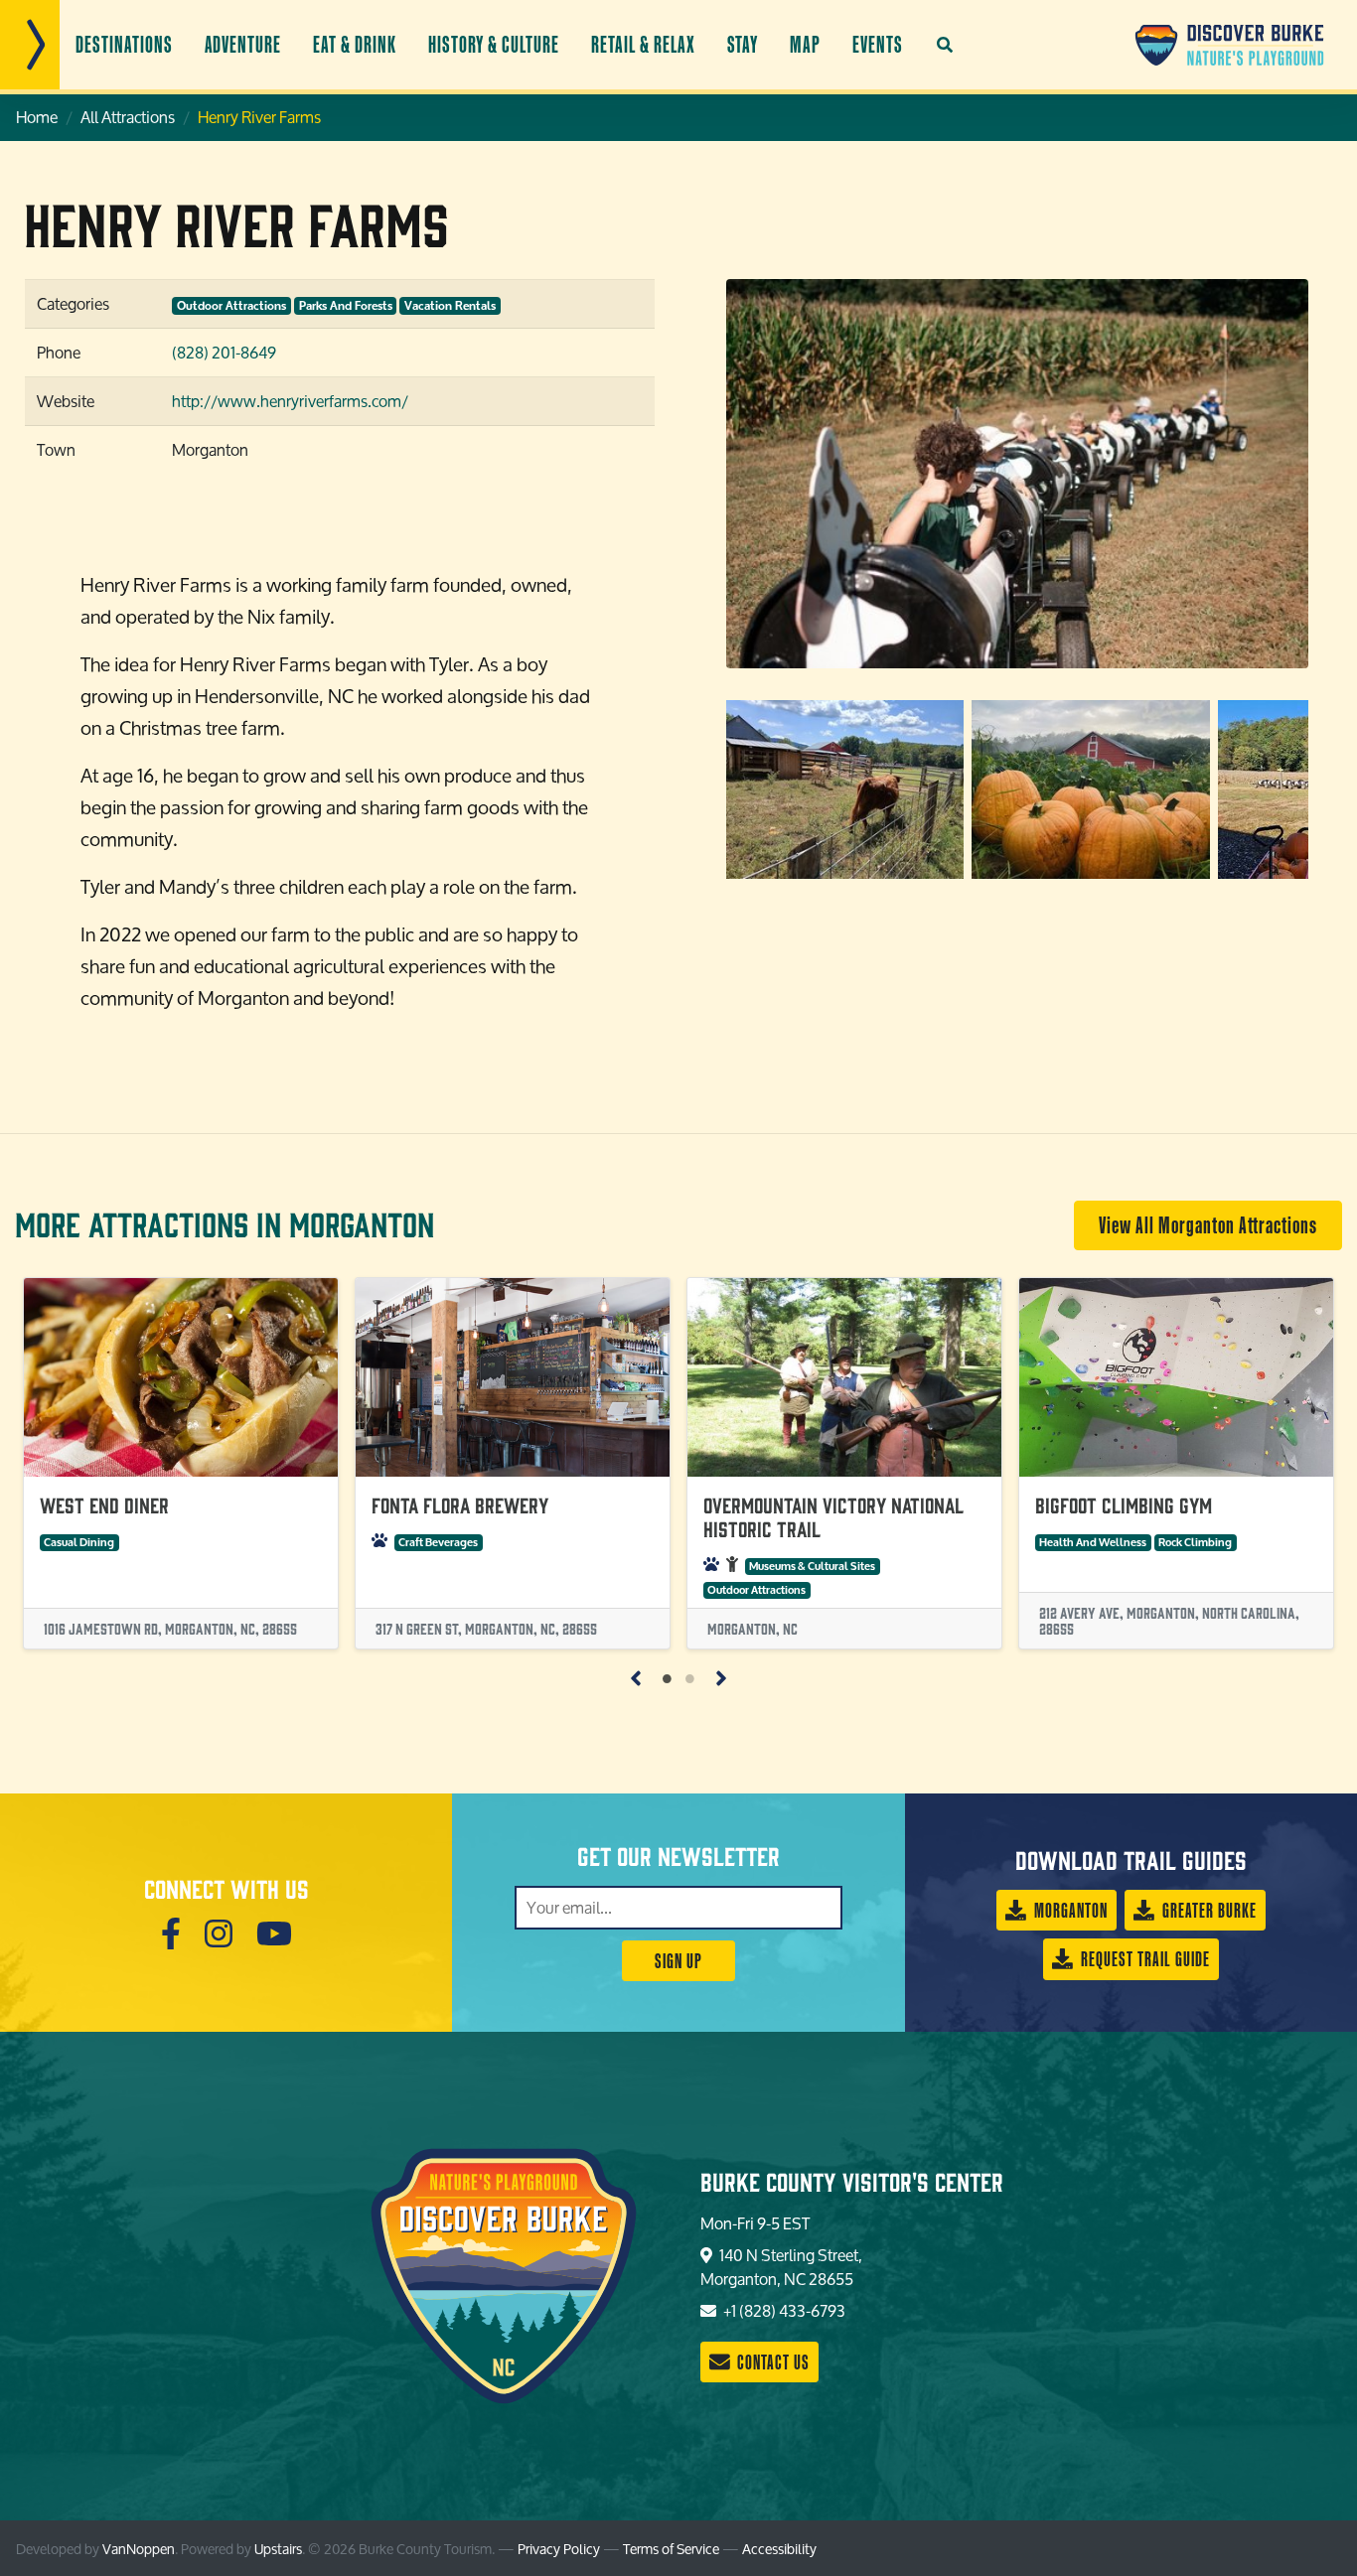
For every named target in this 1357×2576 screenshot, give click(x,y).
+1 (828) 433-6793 (783, 2310)
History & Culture (494, 44)
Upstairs (278, 2549)
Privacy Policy (559, 2549)
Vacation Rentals (450, 306)
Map (805, 44)
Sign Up (678, 1961)
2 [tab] (690, 1677)
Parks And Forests (346, 306)
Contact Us (771, 2362)
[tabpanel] (181, 1463)
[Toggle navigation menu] (30, 45)
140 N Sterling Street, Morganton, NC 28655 (781, 2267)
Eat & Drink (355, 44)
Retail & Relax (643, 44)
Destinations (124, 44)
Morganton (1069, 1910)
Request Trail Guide (1143, 1959)
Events (878, 44)
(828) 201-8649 (224, 352)
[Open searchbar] (945, 45)
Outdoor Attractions (231, 306)
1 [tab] (667, 1677)
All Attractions (128, 117)
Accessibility (779, 2549)
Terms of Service (671, 2549)
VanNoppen (139, 2549)
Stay (743, 44)
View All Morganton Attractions (1208, 1225)
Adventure (243, 44)
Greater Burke (1207, 1910)
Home (37, 117)
